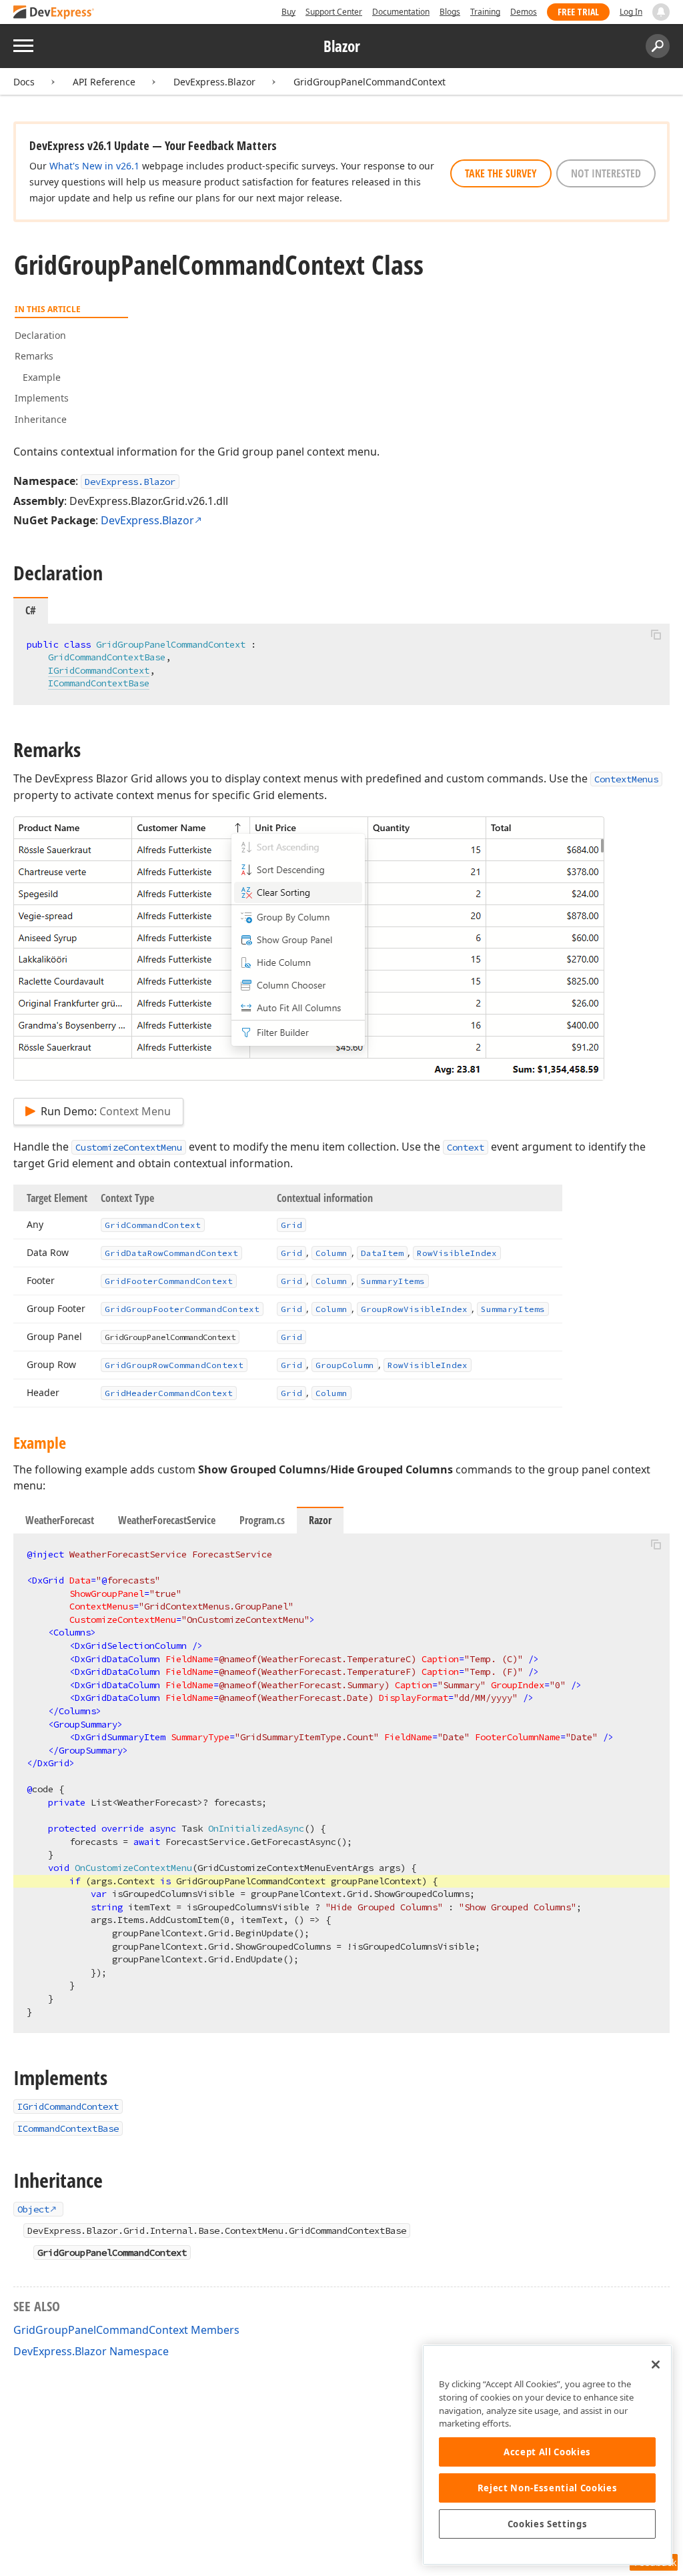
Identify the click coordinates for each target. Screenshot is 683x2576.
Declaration (40, 335)
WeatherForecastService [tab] (167, 1520)
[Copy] (656, 635)
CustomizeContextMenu (129, 1147)
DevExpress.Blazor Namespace (91, 2351)
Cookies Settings (548, 2524)
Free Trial (578, 12)
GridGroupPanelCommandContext (370, 82)
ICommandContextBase (99, 683)
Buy (288, 12)
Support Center (334, 12)
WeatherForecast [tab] (60, 1520)
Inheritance (41, 419)
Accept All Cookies (547, 2452)
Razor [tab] (320, 1520)
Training (485, 12)
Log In (631, 12)
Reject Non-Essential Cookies (547, 2488)
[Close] (656, 2365)
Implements (42, 398)
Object (33, 2209)
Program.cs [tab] (262, 1520)
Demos (524, 12)
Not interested (606, 173)
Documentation (401, 12)
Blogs (450, 12)
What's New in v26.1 (94, 166)
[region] (547, 2455)
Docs (24, 82)
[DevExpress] (54, 13)
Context (466, 1147)
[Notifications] (661, 12)
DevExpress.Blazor (214, 82)
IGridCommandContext (99, 670)
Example (42, 377)
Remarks (34, 356)
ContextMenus (626, 779)
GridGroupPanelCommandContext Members (126, 2330)
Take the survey (501, 173)
